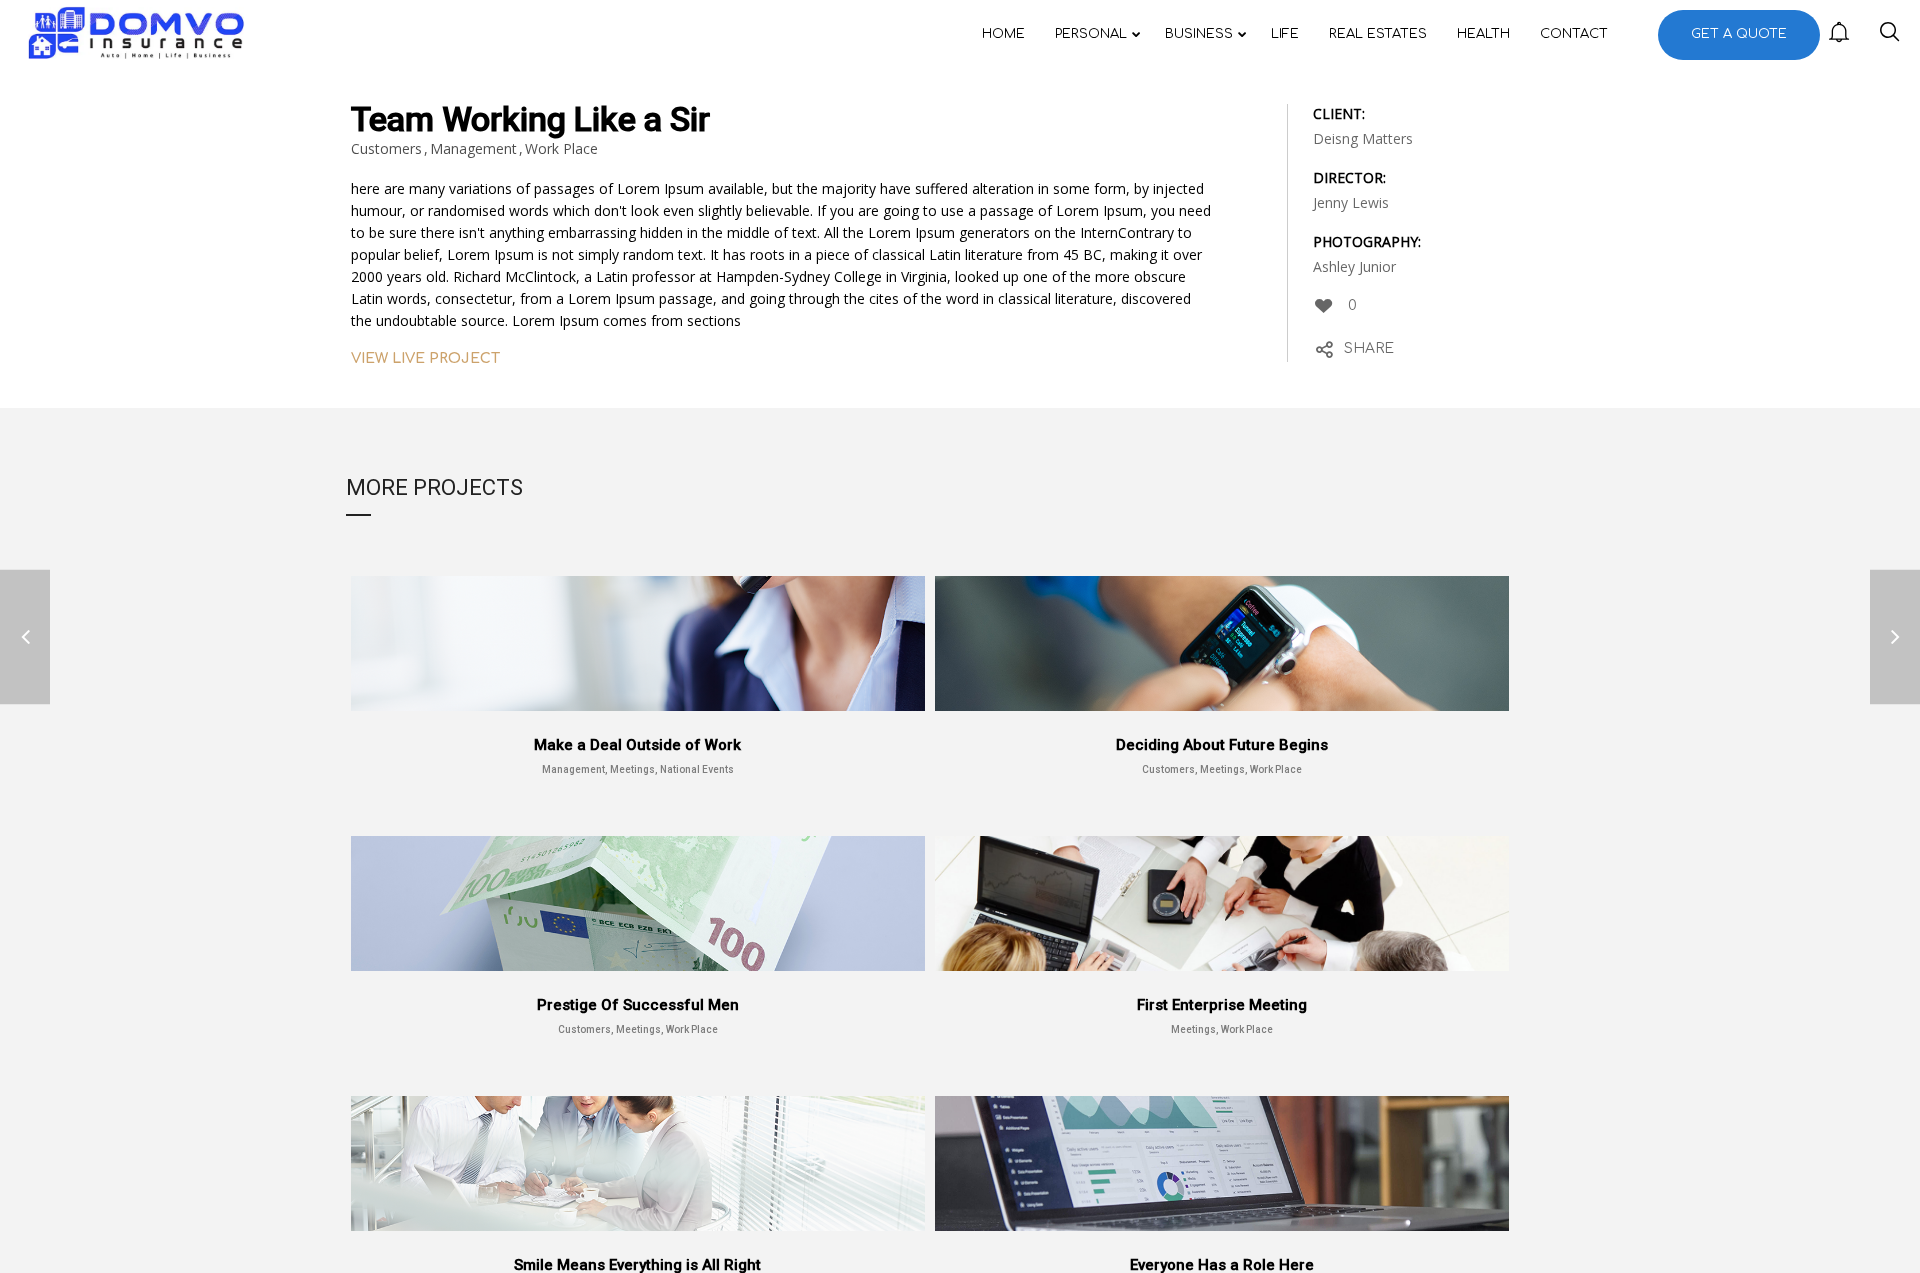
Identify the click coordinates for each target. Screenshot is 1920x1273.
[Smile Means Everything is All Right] (25, 636)
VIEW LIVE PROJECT (425, 358)
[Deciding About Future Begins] (1895, 636)
